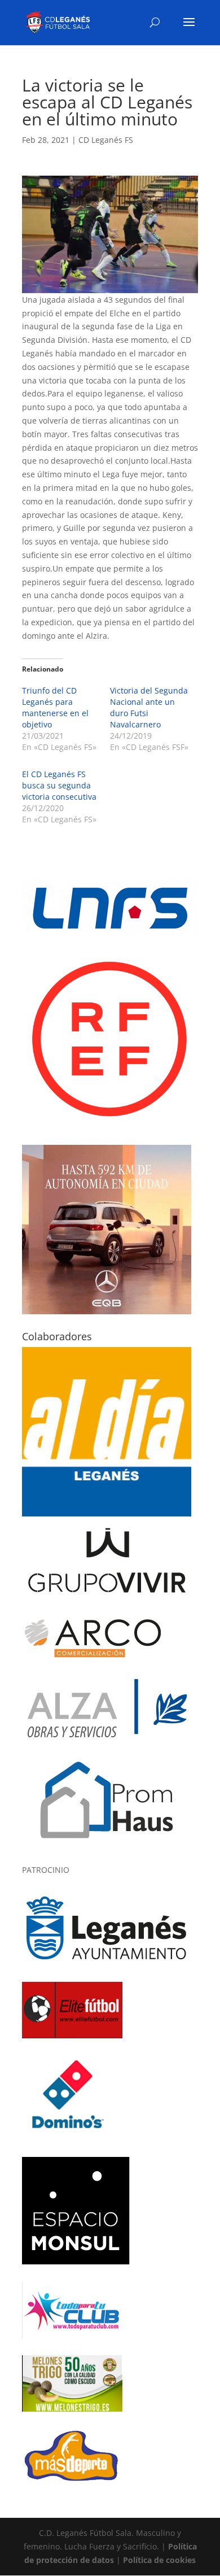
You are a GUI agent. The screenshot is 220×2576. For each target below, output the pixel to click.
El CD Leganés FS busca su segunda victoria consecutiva (59, 785)
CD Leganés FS (106, 140)
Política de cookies (159, 2560)
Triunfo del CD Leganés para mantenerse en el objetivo (55, 707)
